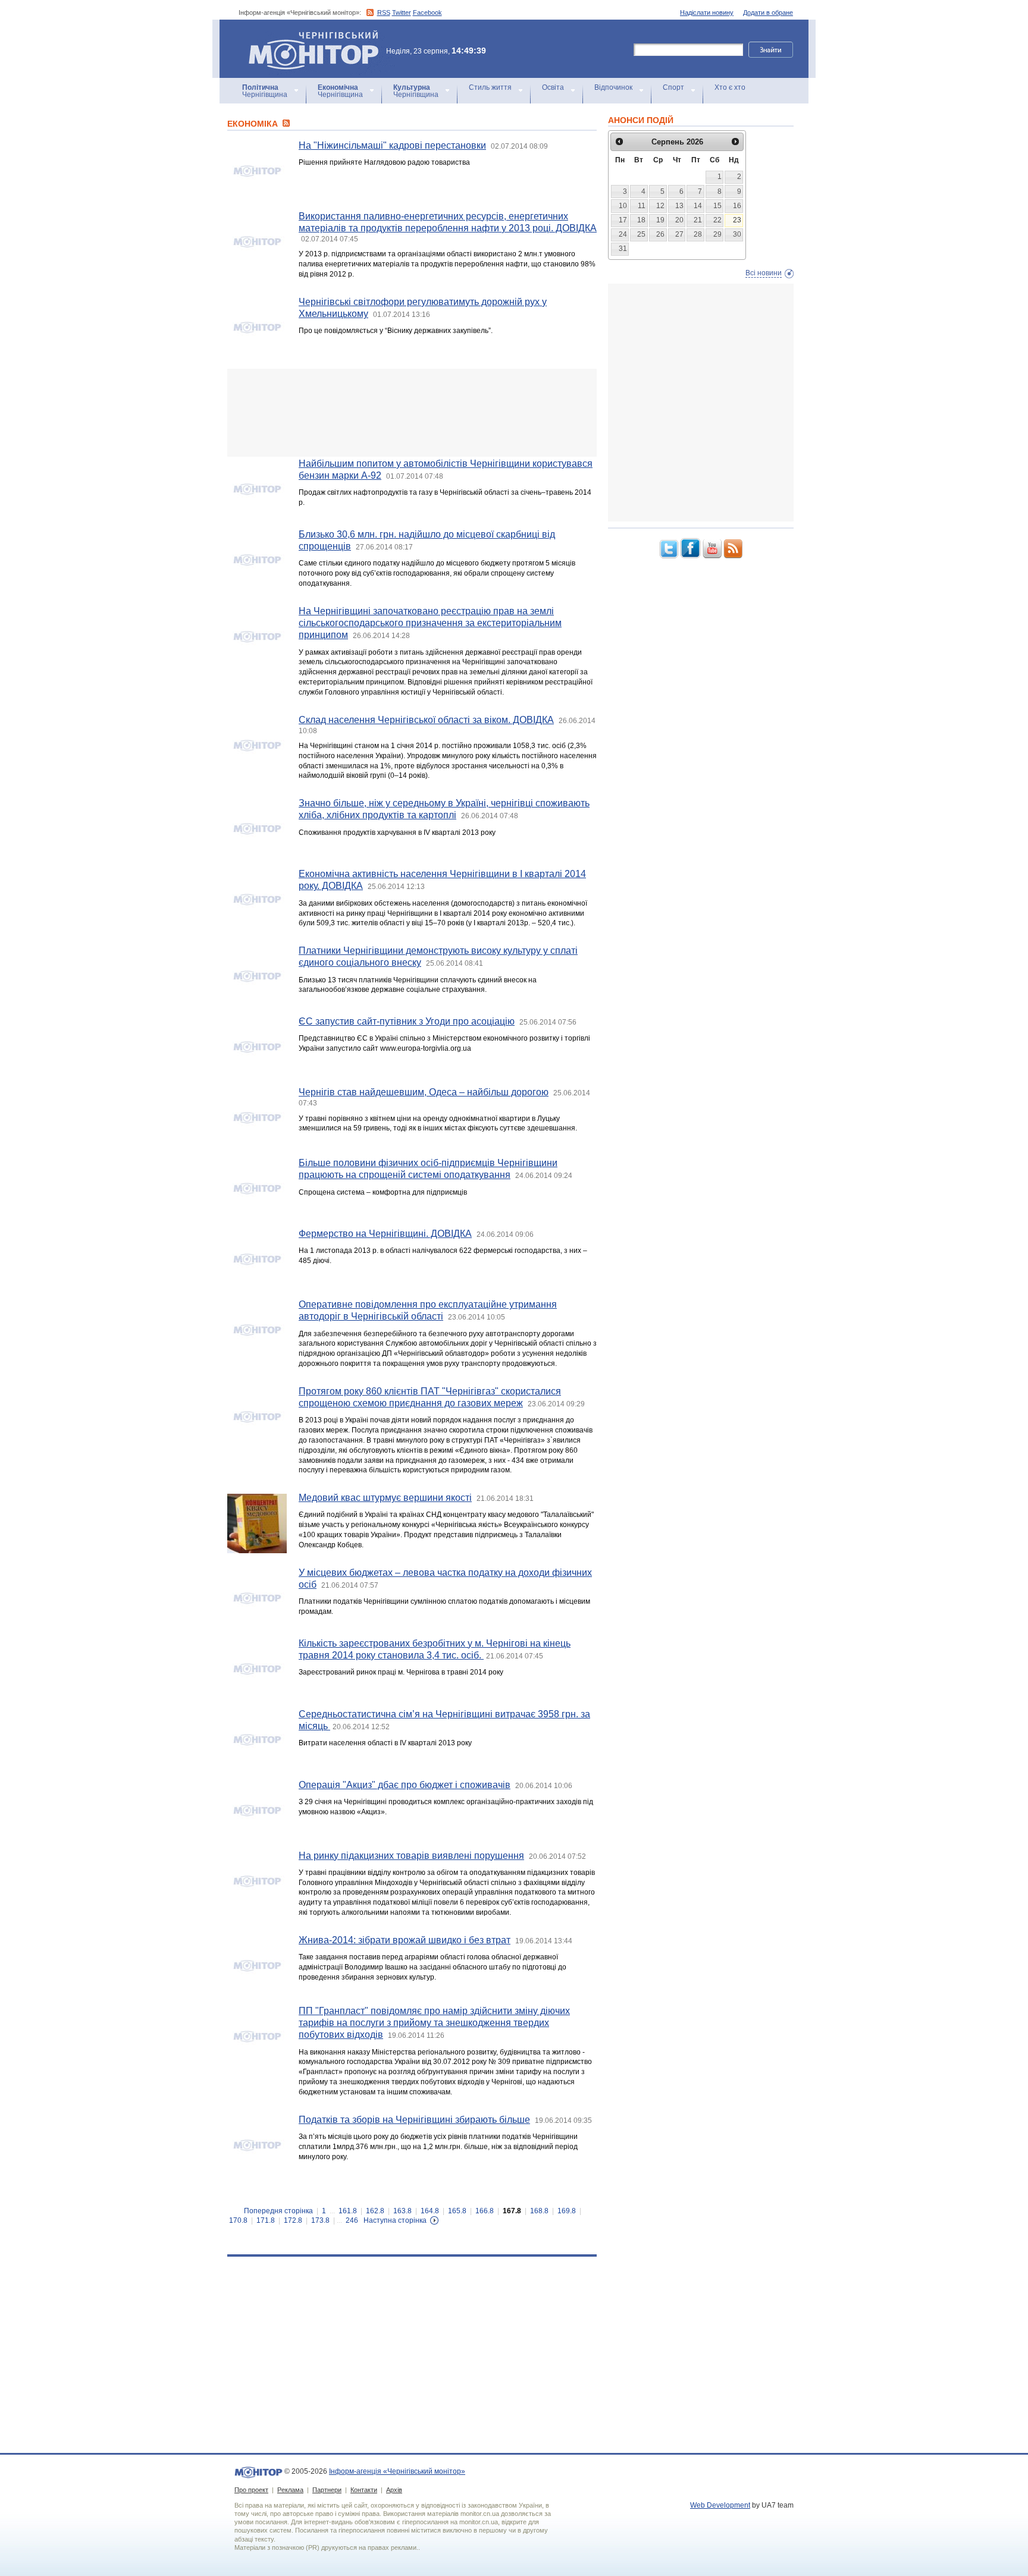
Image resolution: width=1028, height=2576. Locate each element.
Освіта (553, 87)
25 (641, 234)
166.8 (485, 2211)
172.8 (293, 2220)
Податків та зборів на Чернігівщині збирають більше (414, 2120)
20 (679, 220)
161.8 (348, 2211)
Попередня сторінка (278, 2211)
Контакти (364, 2490)
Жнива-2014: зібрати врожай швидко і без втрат (405, 1940)
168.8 (539, 2211)
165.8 (457, 2211)
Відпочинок (613, 87)
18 (641, 220)
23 (737, 220)
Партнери (327, 2490)
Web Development (720, 2505)
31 (623, 249)
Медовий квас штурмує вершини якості (385, 1498)
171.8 (266, 2220)
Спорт (673, 87)
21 (698, 220)
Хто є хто (730, 87)
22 (717, 220)
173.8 (320, 2220)
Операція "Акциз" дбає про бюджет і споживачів (405, 1785)
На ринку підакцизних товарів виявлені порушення (411, 1856)
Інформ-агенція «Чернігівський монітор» (308, 35)
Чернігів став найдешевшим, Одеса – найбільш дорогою (424, 1092)
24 (623, 234)
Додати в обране (768, 12)
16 (737, 206)
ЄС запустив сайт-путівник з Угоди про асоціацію (407, 1021)
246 (352, 2220)
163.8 (402, 2211)
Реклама (290, 2490)
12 (660, 206)
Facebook (427, 12)
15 (717, 206)
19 (660, 220)
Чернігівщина (265, 91)
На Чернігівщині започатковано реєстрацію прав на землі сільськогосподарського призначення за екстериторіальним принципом (430, 623)
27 (679, 234)
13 (679, 206)
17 (623, 220)
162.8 (375, 2211)
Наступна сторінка (395, 2220)
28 (698, 234)
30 (737, 234)
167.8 (512, 2211)
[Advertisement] (412, 413)
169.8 (567, 2211)
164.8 (430, 2211)
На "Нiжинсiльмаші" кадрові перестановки (392, 145)
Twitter (402, 12)
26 (660, 234)
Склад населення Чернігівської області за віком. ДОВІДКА (426, 720)
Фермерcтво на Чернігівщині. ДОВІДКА (385, 1234)
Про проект (251, 2490)
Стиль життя (490, 87)
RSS (384, 12)
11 (642, 206)
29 (717, 234)
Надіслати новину (707, 12)
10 (623, 206)
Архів (394, 2490)
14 (698, 206)
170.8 (238, 2220)
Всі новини (764, 273)
